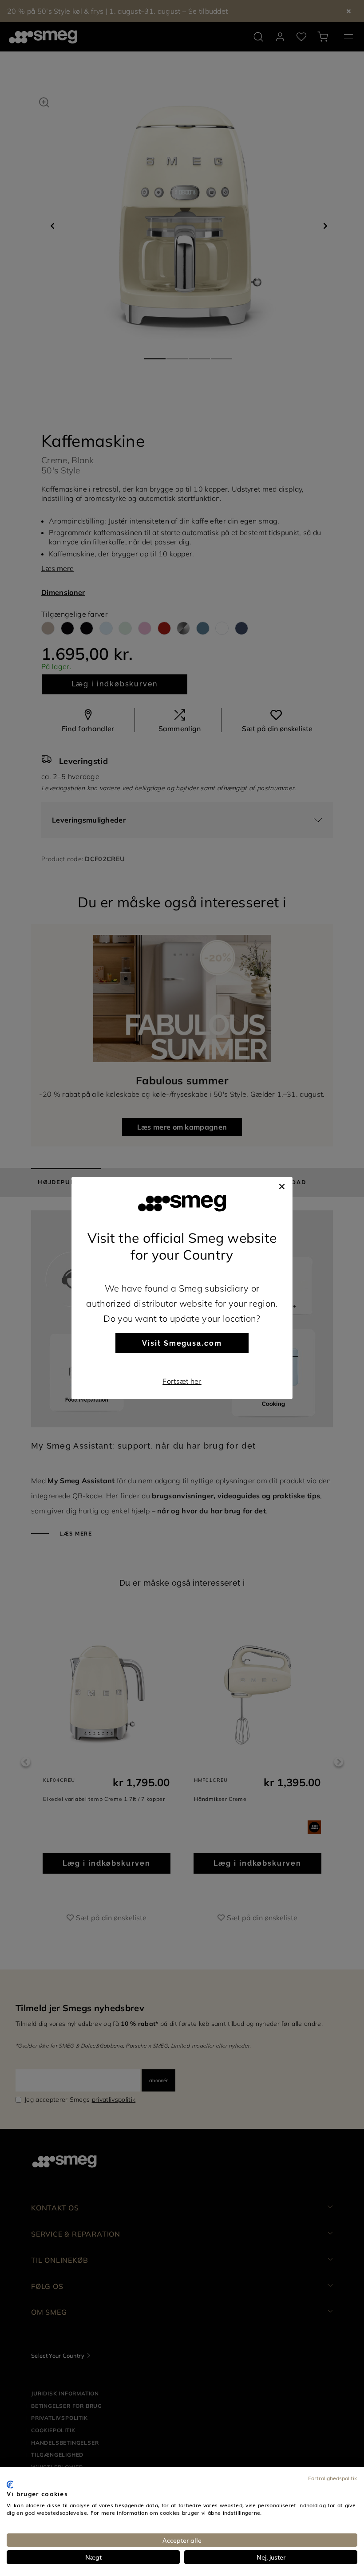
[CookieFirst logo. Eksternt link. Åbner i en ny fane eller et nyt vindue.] (10, 2485)
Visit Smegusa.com (182, 1343)
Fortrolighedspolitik (333, 2478)
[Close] (282, 1186)
